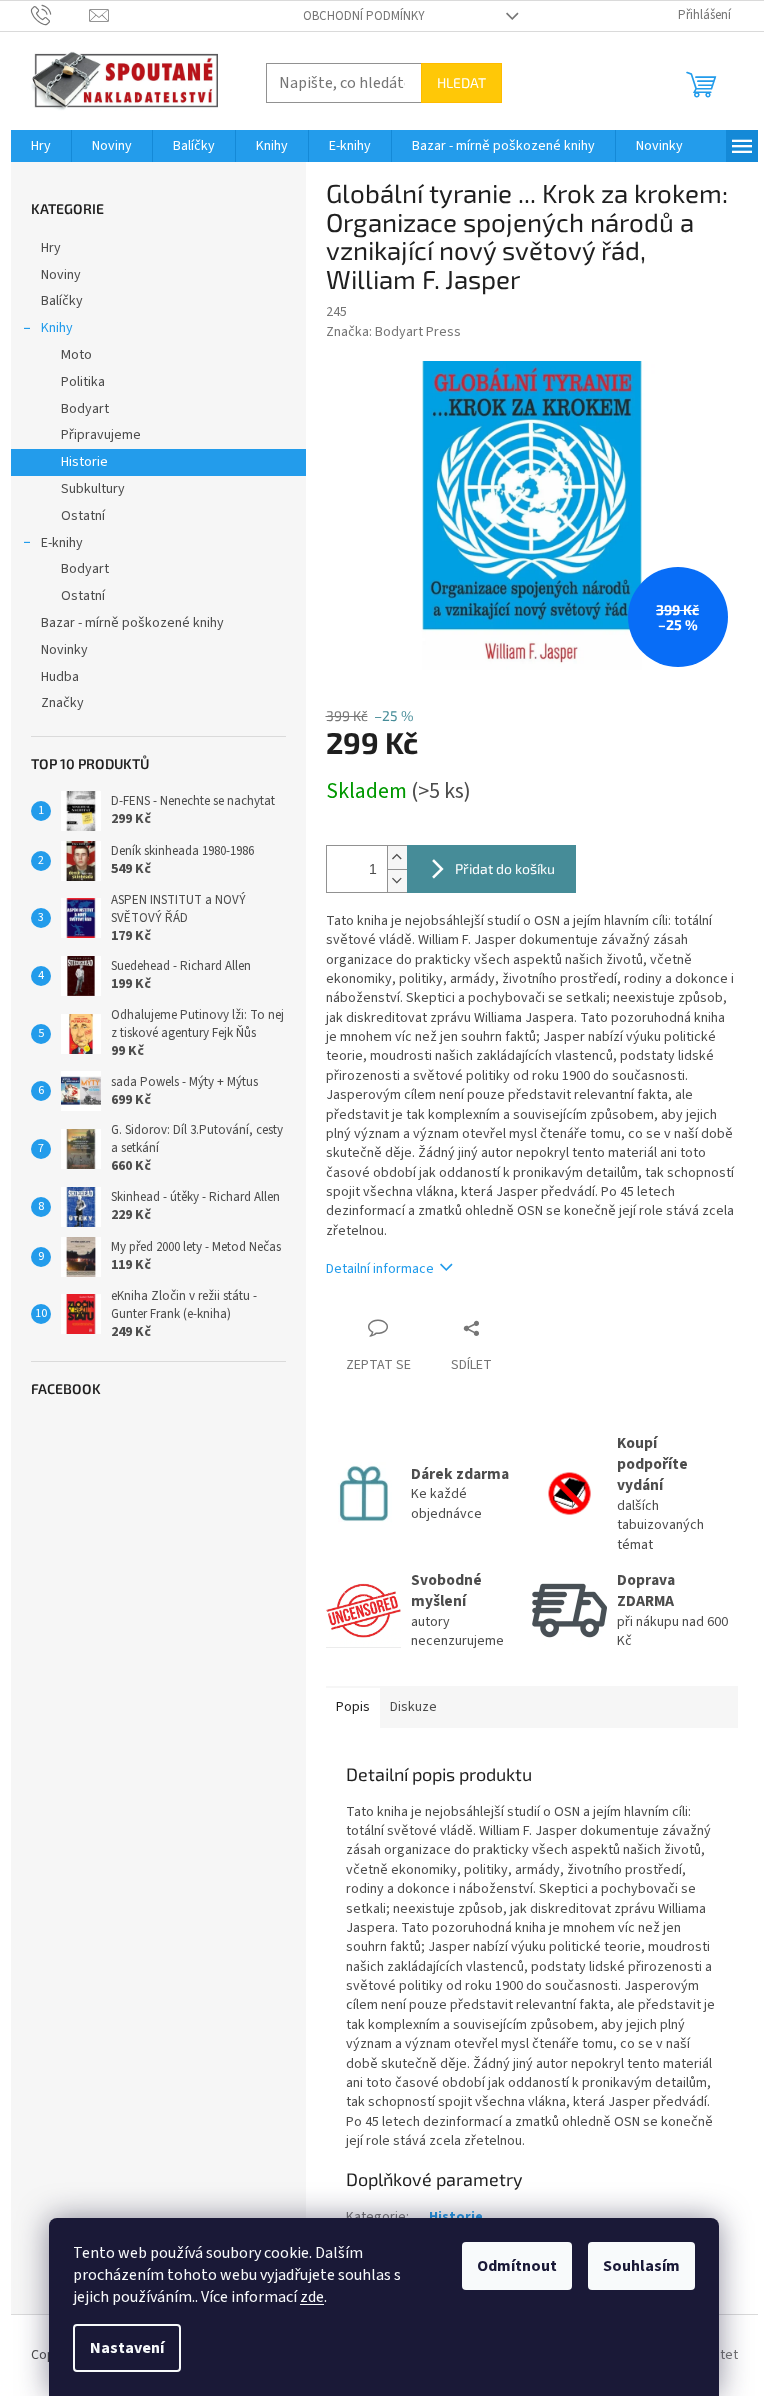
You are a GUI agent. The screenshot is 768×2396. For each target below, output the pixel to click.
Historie (84, 462)
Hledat (461, 82)
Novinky (64, 650)
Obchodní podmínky (364, 16)
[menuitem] (41, 146)
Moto (76, 355)
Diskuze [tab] (413, 1707)
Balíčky (62, 301)
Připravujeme (101, 435)
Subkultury (93, 489)
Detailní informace (380, 1269)
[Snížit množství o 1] (397, 880)
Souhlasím (641, 2266)
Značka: (393, 332)
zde (312, 2297)
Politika (83, 382)
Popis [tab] (353, 1707)
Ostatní (83, 516)
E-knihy (62, 543)
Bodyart (85, 409)
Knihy (57, 328)
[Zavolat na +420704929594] (60, 15)
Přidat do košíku (505, 868)
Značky (62, 703)
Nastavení (127, 2348)
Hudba (60, 677)
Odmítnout (517, 2266)
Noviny (61, 275)
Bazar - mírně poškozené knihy (132, 623)
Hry (51, 248)
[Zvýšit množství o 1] (397, 857)
